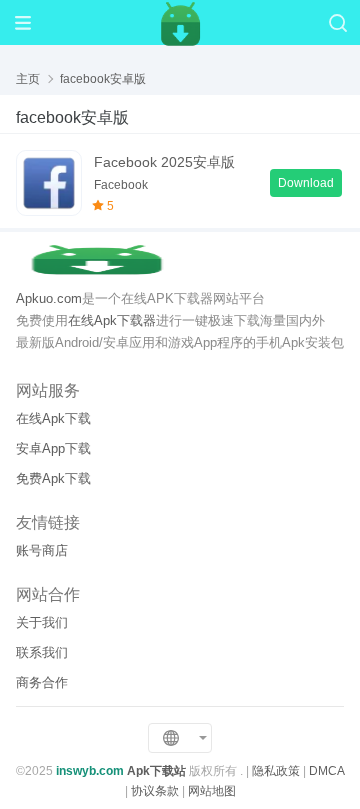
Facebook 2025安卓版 (164, 162)
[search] (337, 22)
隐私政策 (276, 771)
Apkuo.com (49, 298)
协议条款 (155, 791)
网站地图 (212, 791)
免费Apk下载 (53, 478)
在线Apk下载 (53, 418)
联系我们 (42, 652)
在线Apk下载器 (112, 320)
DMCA (326, 771)
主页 (28, 79)
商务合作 (42, 682)
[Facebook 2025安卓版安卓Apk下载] (49, 183)
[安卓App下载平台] (180, 22)
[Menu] (22, 22)
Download (306, 183)
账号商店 (42, 550)
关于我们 (42, 622)
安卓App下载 (53, 448)
